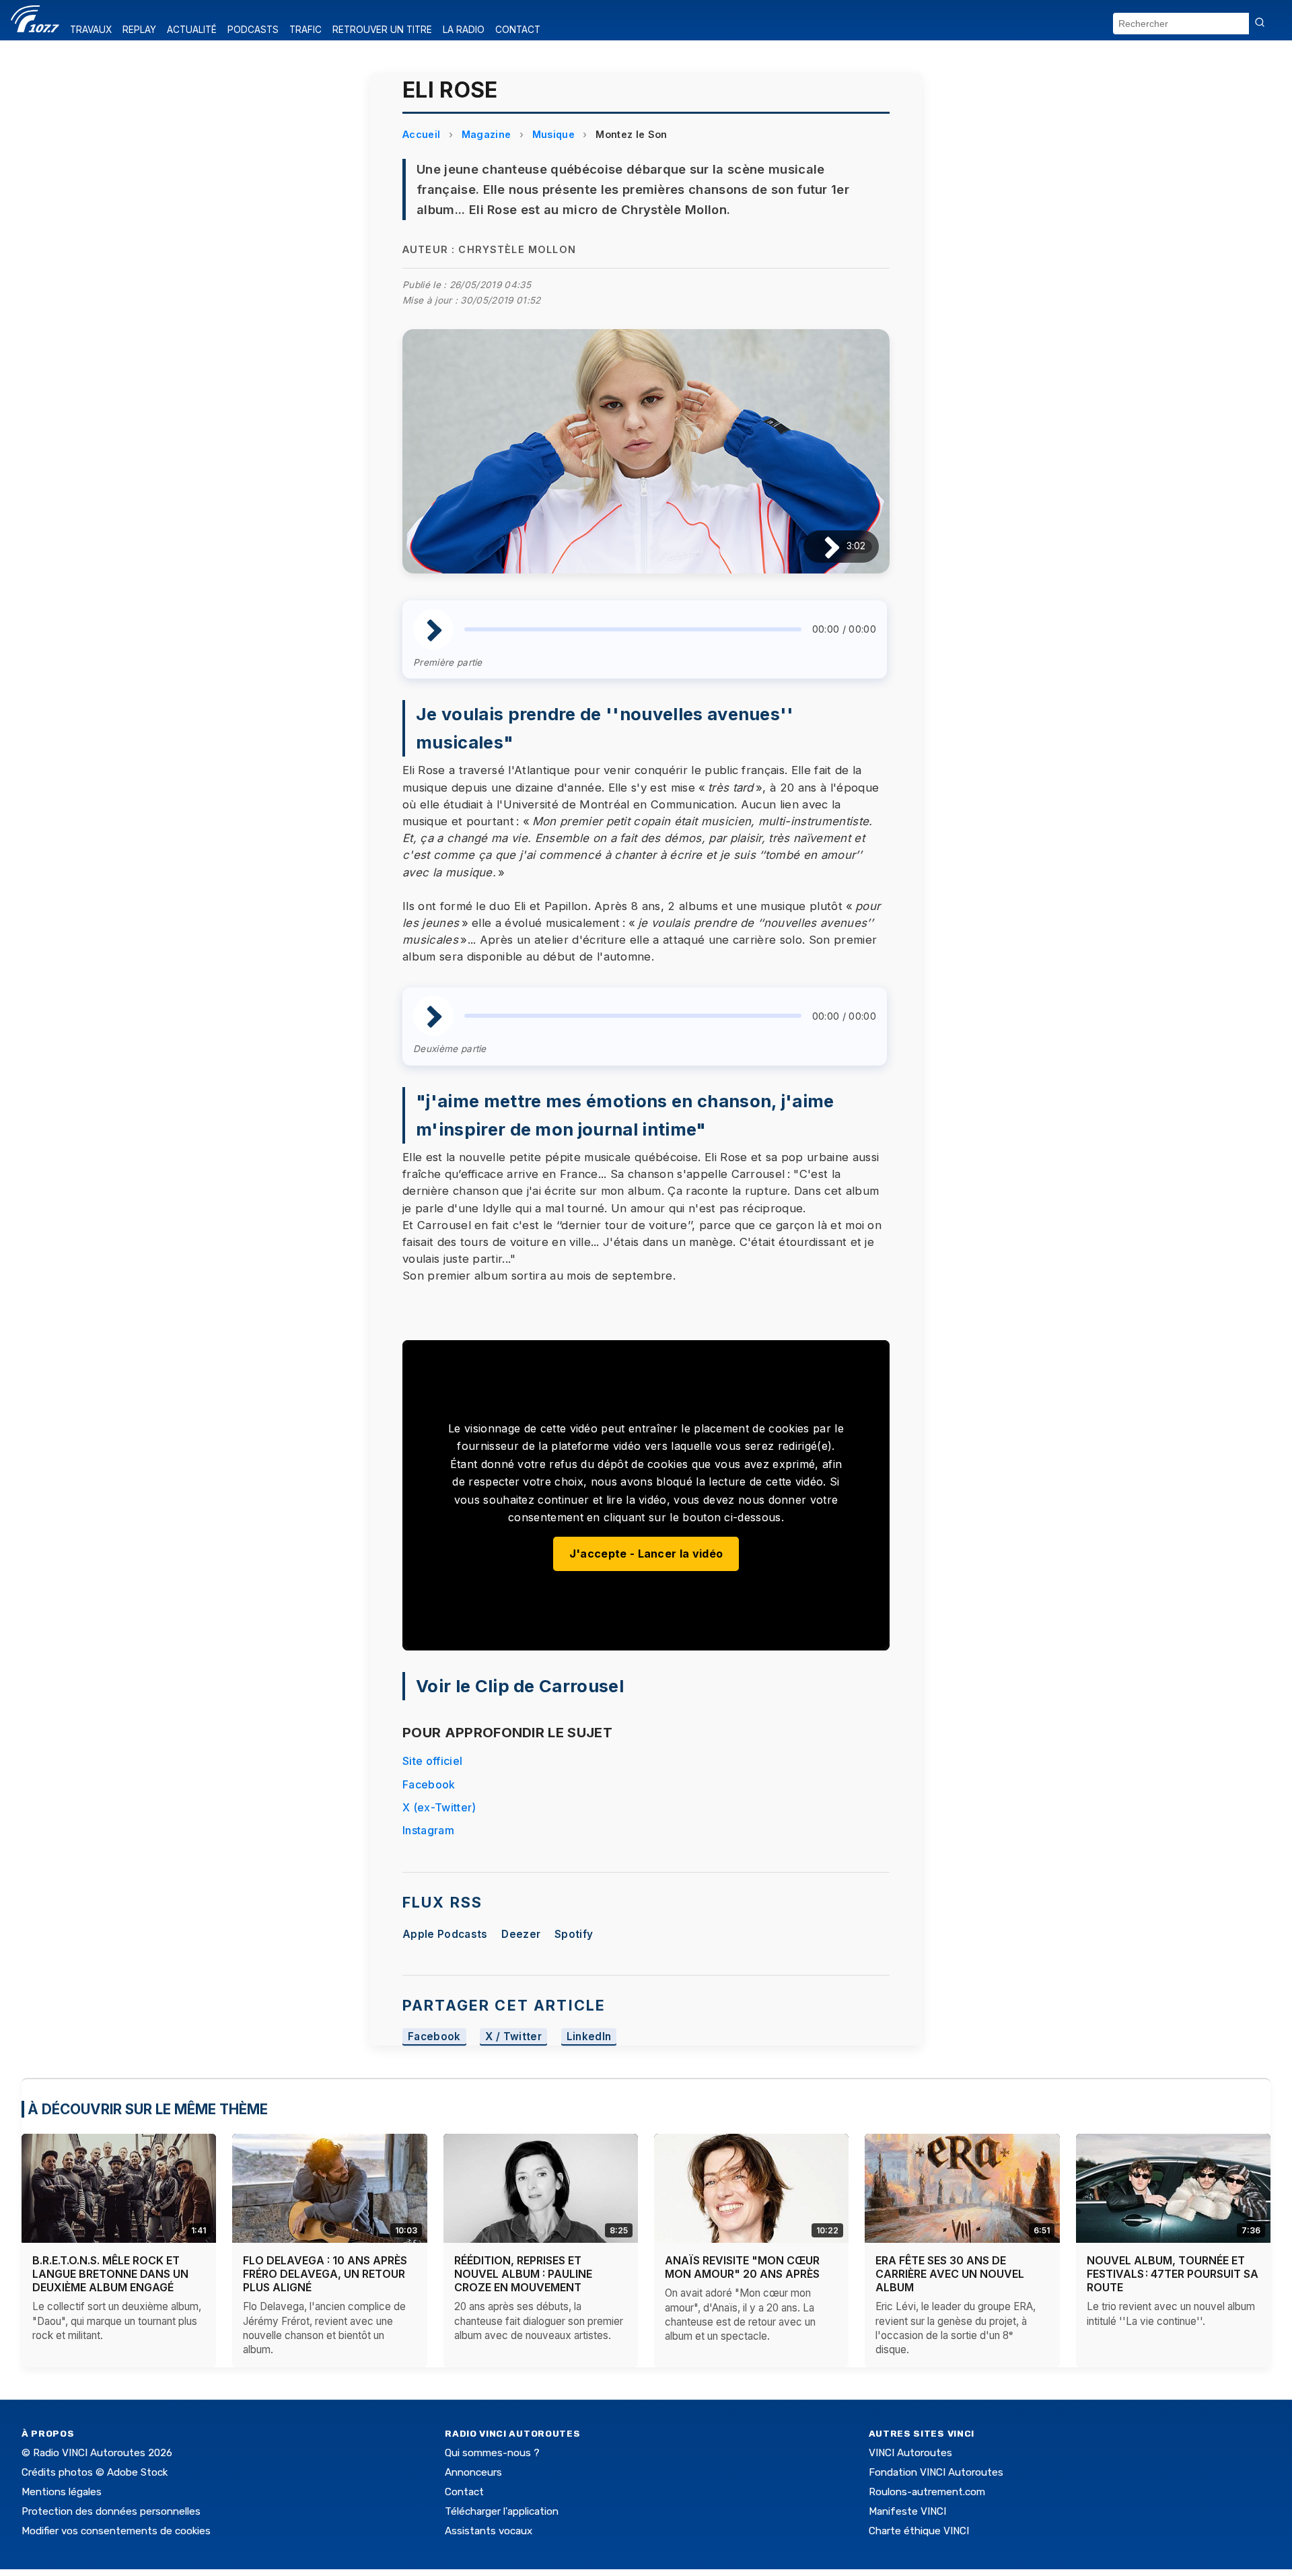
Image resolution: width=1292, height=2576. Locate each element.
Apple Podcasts (445, 1934)
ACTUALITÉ (192, 30)
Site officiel (432, 1761)
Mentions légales (62, 2492)
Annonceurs (473, 2472)
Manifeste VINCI (907, 2511)
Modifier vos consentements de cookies (116, 2531)
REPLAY (139, 30)
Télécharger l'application (502, 2511)
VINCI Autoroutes (910, 2453)
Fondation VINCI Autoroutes (936, 2472)
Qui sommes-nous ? (492, 2453)
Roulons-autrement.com (927, 2492)
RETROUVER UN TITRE (382, 30)
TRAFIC (306, 30)
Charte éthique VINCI (919, 2531)
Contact (464, 2492)
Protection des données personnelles (111, 2511)
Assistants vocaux (489, 2531)
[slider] (633, 629)
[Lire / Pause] (821, 546)
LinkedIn (589, 2037)
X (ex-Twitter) (439, 1807)
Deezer (521, 1934)
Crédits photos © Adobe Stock (95, 2472)
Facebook (429, 1784)
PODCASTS (253, 30)
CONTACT (518, 30)
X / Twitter (513, 2037)
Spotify (574, 1934)
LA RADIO (464, 30)
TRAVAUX (91, 30)
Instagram (428, 1830)
